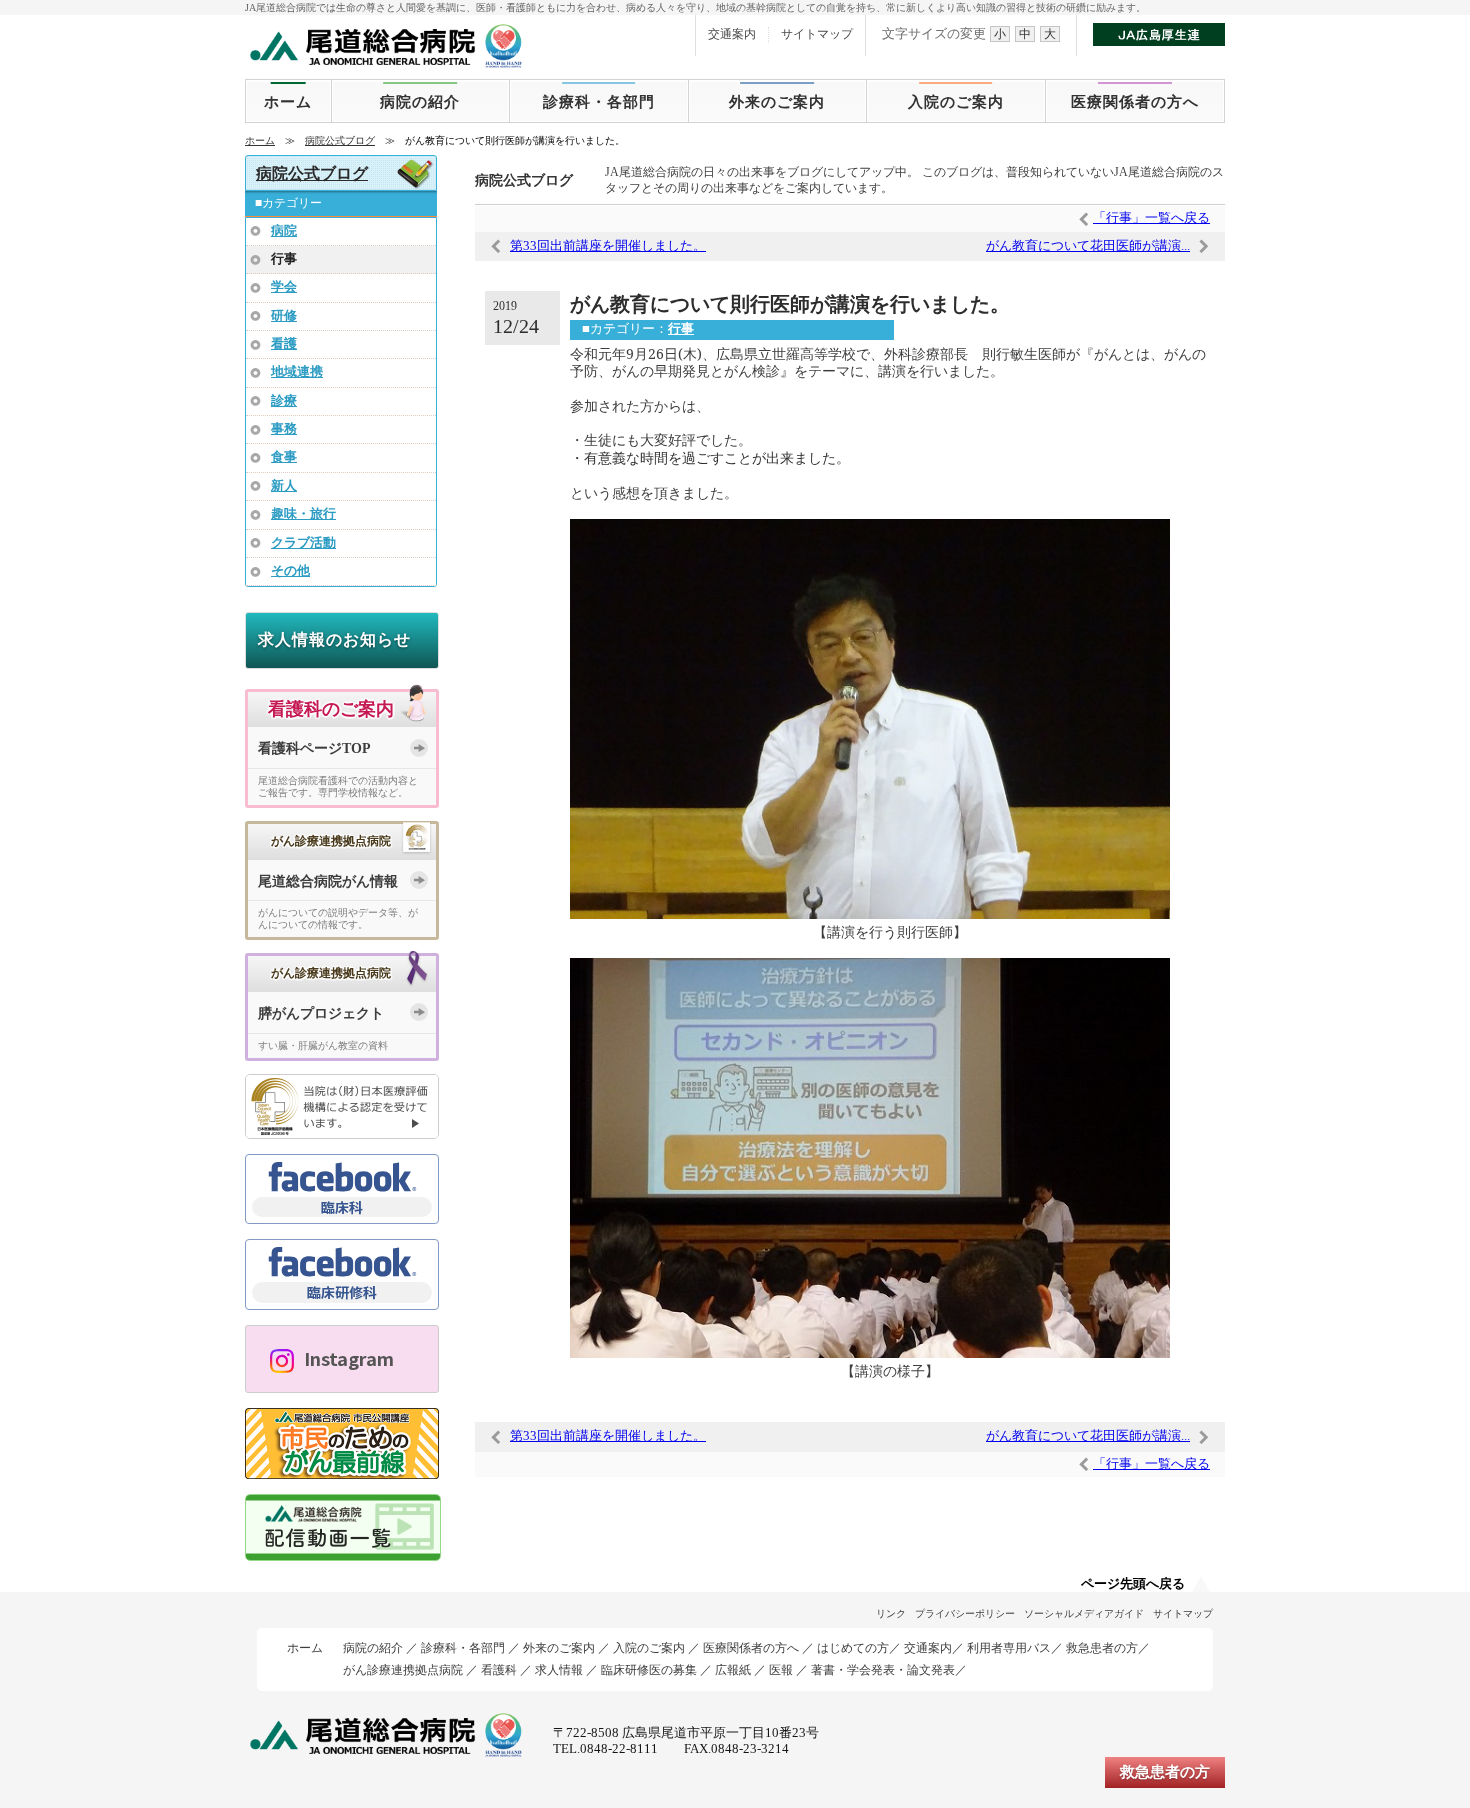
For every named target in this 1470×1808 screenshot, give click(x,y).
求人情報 (559, 1670)
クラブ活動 (303, 543)
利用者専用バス (1009, 1648)
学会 (284, 287)
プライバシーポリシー (965, 1613)
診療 (284, 401)
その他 (290, 571)
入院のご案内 (956, 102)
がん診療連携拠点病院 (403, 1670)
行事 (681, 329)
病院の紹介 (420, 102)
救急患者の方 (1102, 1648)
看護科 (499, 1670)
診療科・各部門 (599, 102)
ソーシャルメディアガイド (1084, 1613)
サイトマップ (817, 34)
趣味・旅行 (303, 514)
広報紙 (733, 1670)
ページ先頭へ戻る (1133, 1584)
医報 (781, 1670)
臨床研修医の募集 (649, 1670)
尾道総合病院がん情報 (328, 881)
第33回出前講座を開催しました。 (608, 246)
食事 (284, 457)
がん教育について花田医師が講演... (1088, 246)
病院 (284, 231)
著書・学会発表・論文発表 (883, 1670)
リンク (891, 1613)
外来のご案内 (777, 102)
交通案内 (732, 34)
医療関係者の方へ (1135, 102)
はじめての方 (853, 1648)
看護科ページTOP (314, 748)
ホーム (288, 102)
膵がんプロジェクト (321, 1013)
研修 (284, 316)
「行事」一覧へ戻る (1151, 218)
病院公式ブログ (340, 140)
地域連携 (297, 372)
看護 (284, 344)
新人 (284, 486)
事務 (284, 429)
